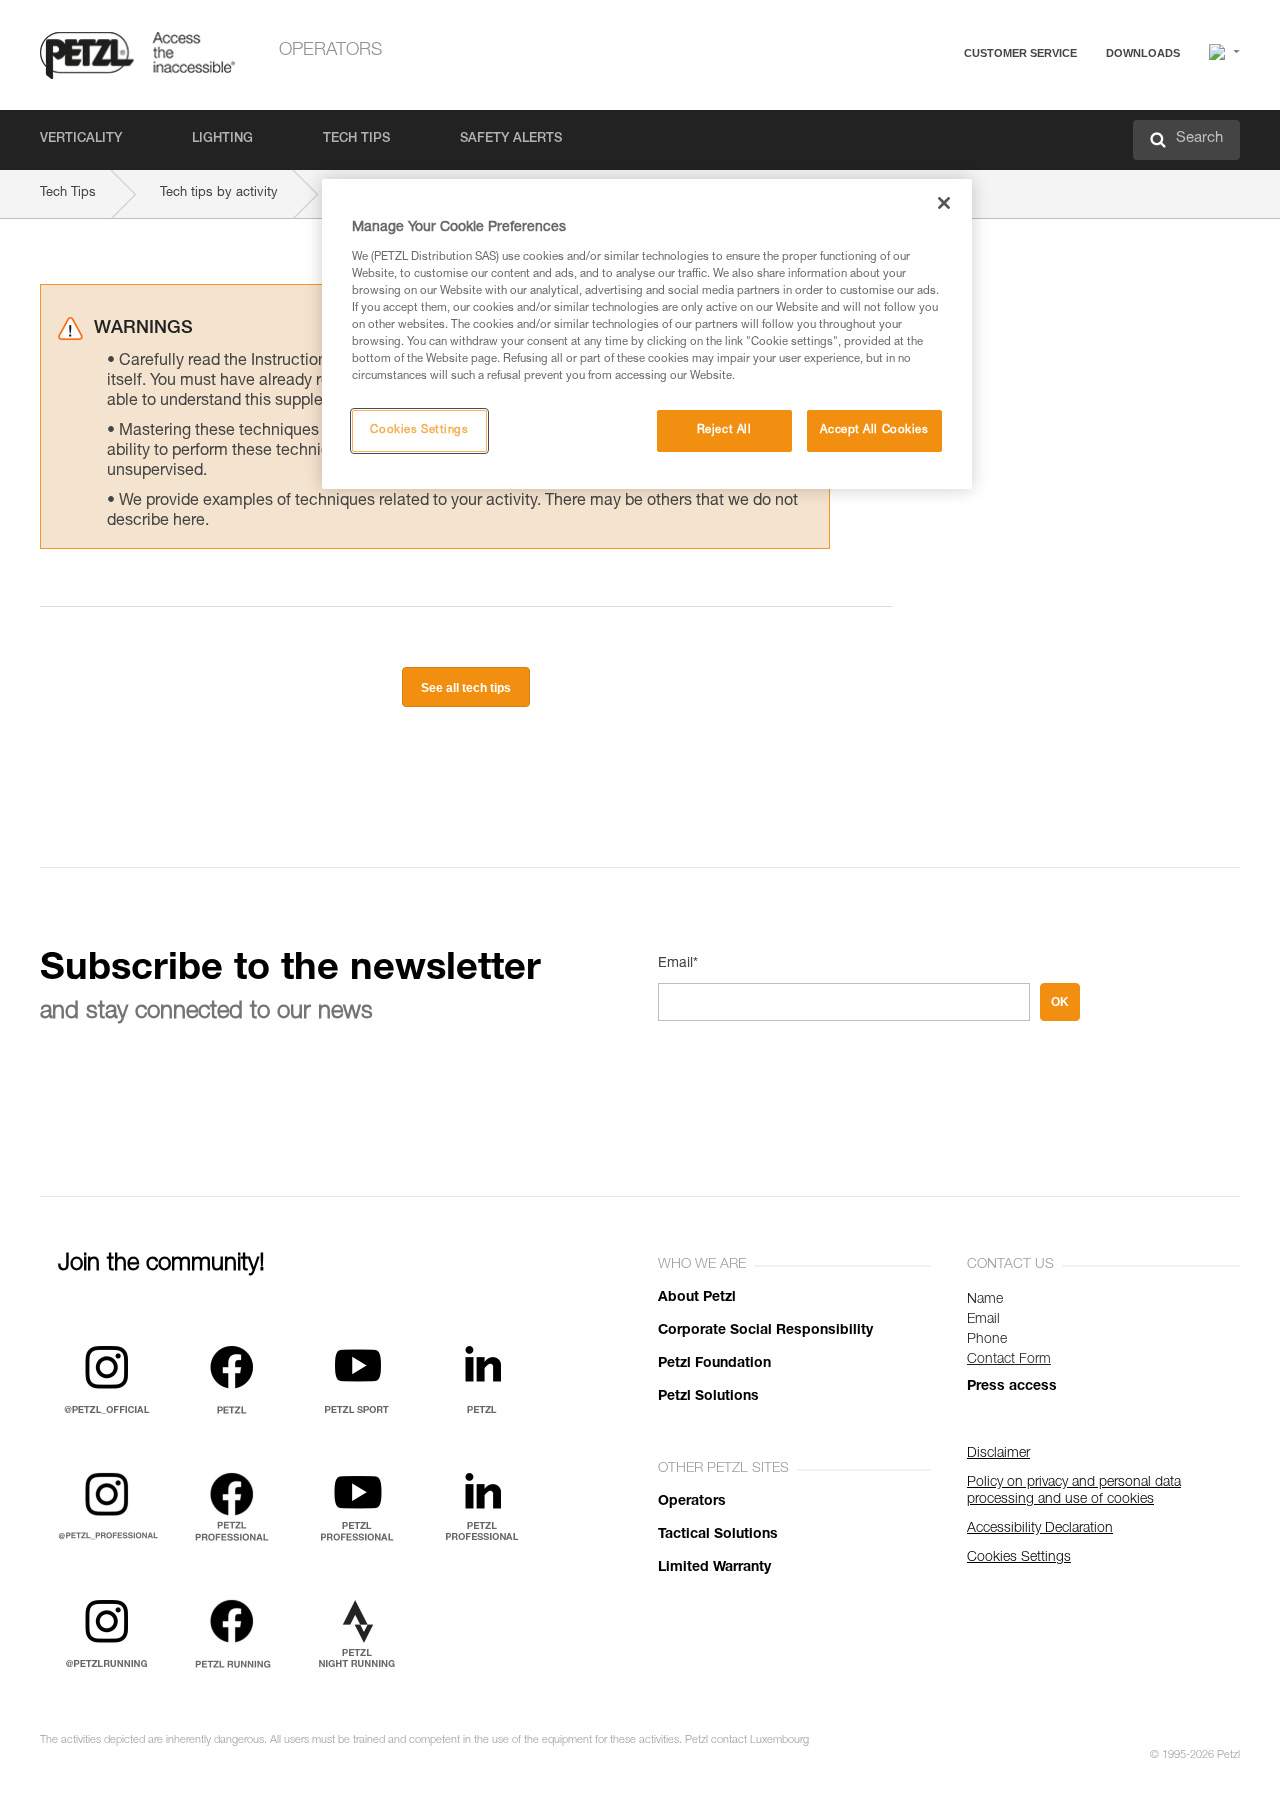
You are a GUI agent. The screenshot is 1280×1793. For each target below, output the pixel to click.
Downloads (1143, 53)
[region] (647, 334)
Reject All (724, 430)
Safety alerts (511, 139)
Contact (942, 129)
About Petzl (697, 1298)
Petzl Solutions (708, 1397)
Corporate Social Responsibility (765, 1331)
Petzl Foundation (714, 1364)
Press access (1012, 1387)
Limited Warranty (714, 1568)
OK (1060, 1002)
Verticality (81, 139)
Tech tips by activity (219, 193)
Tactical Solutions (718, 1535)
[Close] (944, 203)
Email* (678, 964)
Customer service (1020, 53)
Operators (330, 51)
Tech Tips (356, 139)
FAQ (932, 101)
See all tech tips (466, 688)
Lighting (222, 139)
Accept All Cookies (874, 430)
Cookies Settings (419, 430)
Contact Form (1009, 1360)
